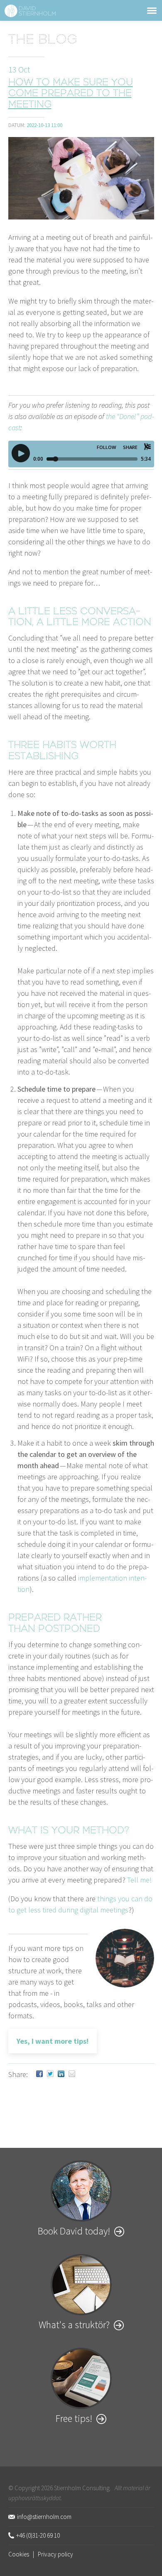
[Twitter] (50, 2074)
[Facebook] (39, 2074)
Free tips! (74, 2418)
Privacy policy (55, 2554)
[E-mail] (72, 2074)
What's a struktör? (74, 2325)
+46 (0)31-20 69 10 (38, 2535)
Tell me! (139, 1880)
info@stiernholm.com (44, 2517)
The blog (43, 41)
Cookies (19, 2554)
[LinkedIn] (61, 2074)
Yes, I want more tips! (53, 2041)
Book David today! (74, 2231)
